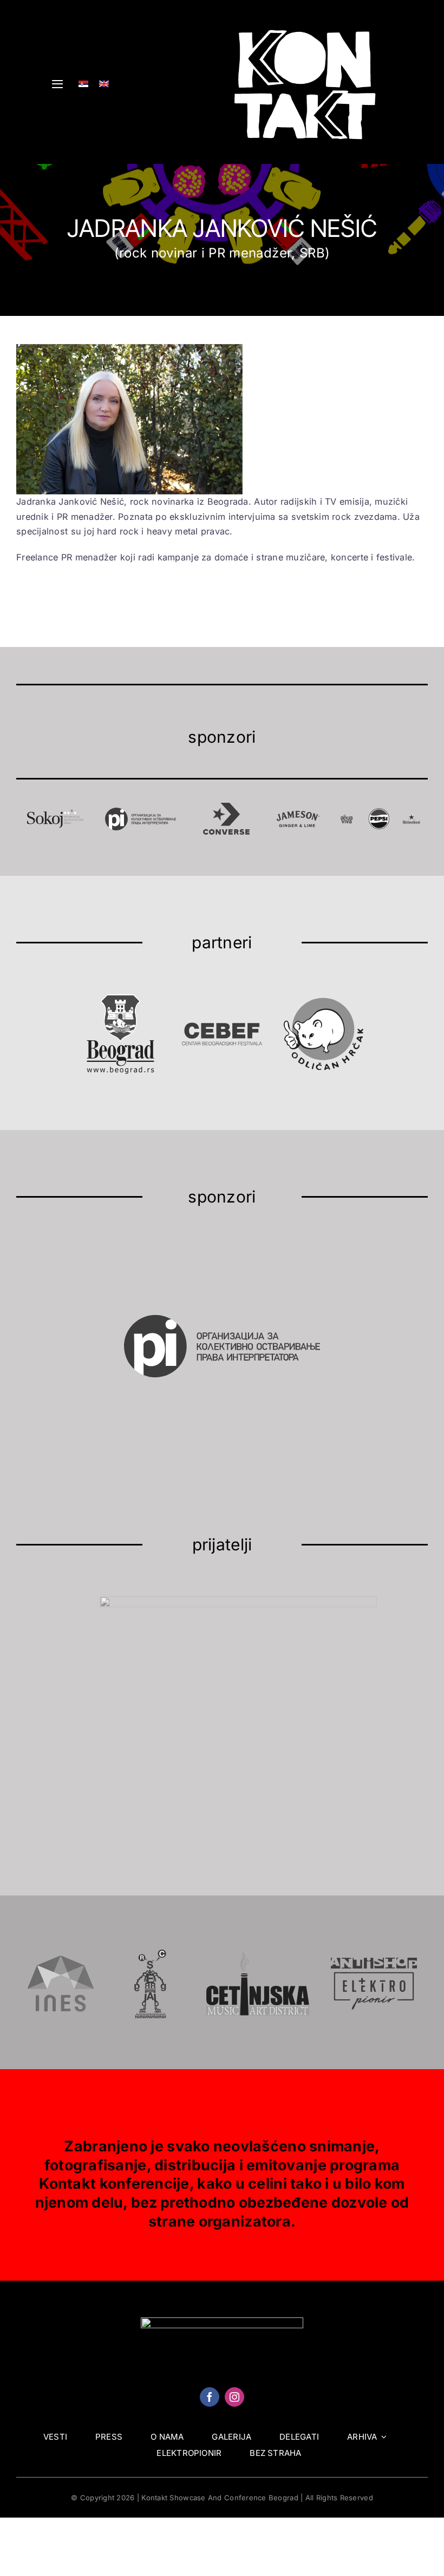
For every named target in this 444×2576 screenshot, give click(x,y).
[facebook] (210, 2397)
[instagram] (234, 2397)
